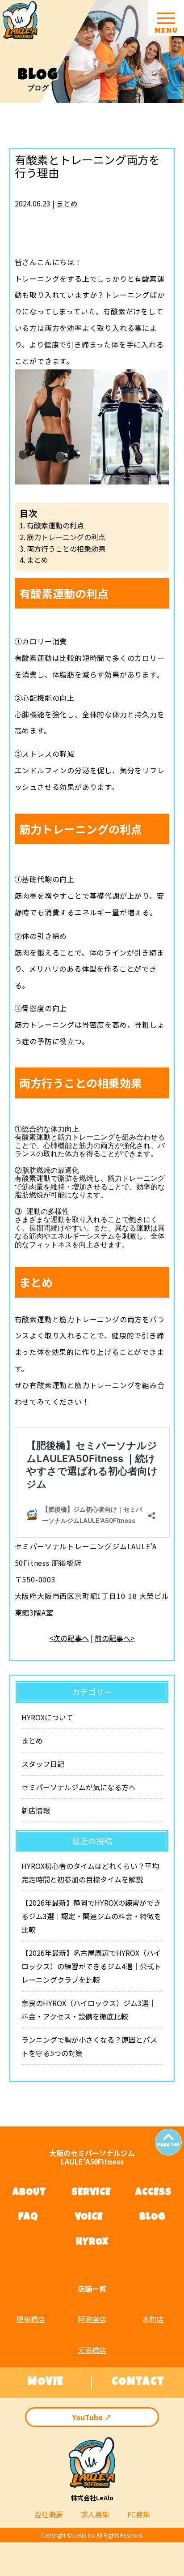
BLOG (153, 2218)
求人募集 (95, 2514)
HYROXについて (47, 1717)
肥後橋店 (31, 2319)
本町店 (153, 2319)
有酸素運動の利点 (55, 525)
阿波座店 (92, 2319)
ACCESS (153, 2193)
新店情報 (36, 1810)
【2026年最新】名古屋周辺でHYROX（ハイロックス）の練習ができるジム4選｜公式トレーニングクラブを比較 (91, 1966)
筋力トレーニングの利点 (66, 537)
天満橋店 (92, 2350)
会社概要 (49, 2514)
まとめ (67, 203)
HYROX (92, 2243)
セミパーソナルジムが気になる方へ (79, 1787)
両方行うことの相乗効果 (66, 549)
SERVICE (91, 2193)
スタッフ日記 (43, 1764)
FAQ (28, 2218)
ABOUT (29, 2193)
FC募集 (139, 2514)
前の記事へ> (115, 1638)
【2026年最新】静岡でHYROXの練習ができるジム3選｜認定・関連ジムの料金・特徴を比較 (91, 1916)
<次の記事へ (69, 1638)
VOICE (89, 2218)
